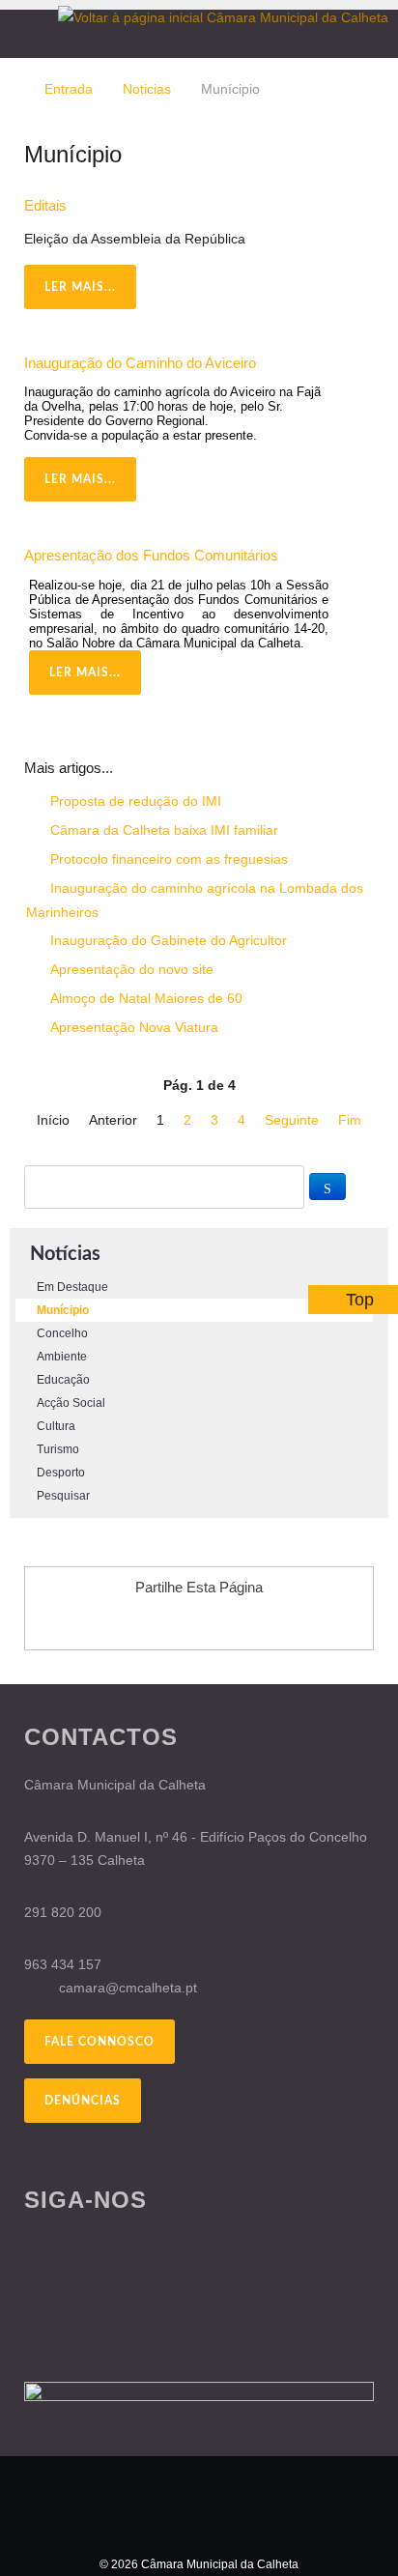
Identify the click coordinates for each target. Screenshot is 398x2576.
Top (360, 1300)
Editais (45, 205)
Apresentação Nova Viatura (132, 1027)
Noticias (147, 89)
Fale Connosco (99, 2042)
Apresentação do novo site (130, 969)
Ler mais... (80, 287)
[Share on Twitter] (217, 1621)
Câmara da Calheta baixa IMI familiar (162, 830)
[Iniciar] (327, 1187)
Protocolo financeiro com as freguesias (167, 859)
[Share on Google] (181, 1621)
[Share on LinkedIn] (254, 1621)
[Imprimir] (346, 239)
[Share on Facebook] (144, 1621)
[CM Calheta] (199, 2504)
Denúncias (83, 2101)
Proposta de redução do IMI (134, 801)
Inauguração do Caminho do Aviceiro (140, 363)
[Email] (369, 239)
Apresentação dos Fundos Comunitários (151, 555)
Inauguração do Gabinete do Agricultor (167, 940)
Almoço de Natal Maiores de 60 (144, 998)
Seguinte (292, 1120)
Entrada (69, 89)
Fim (350, 1120)
